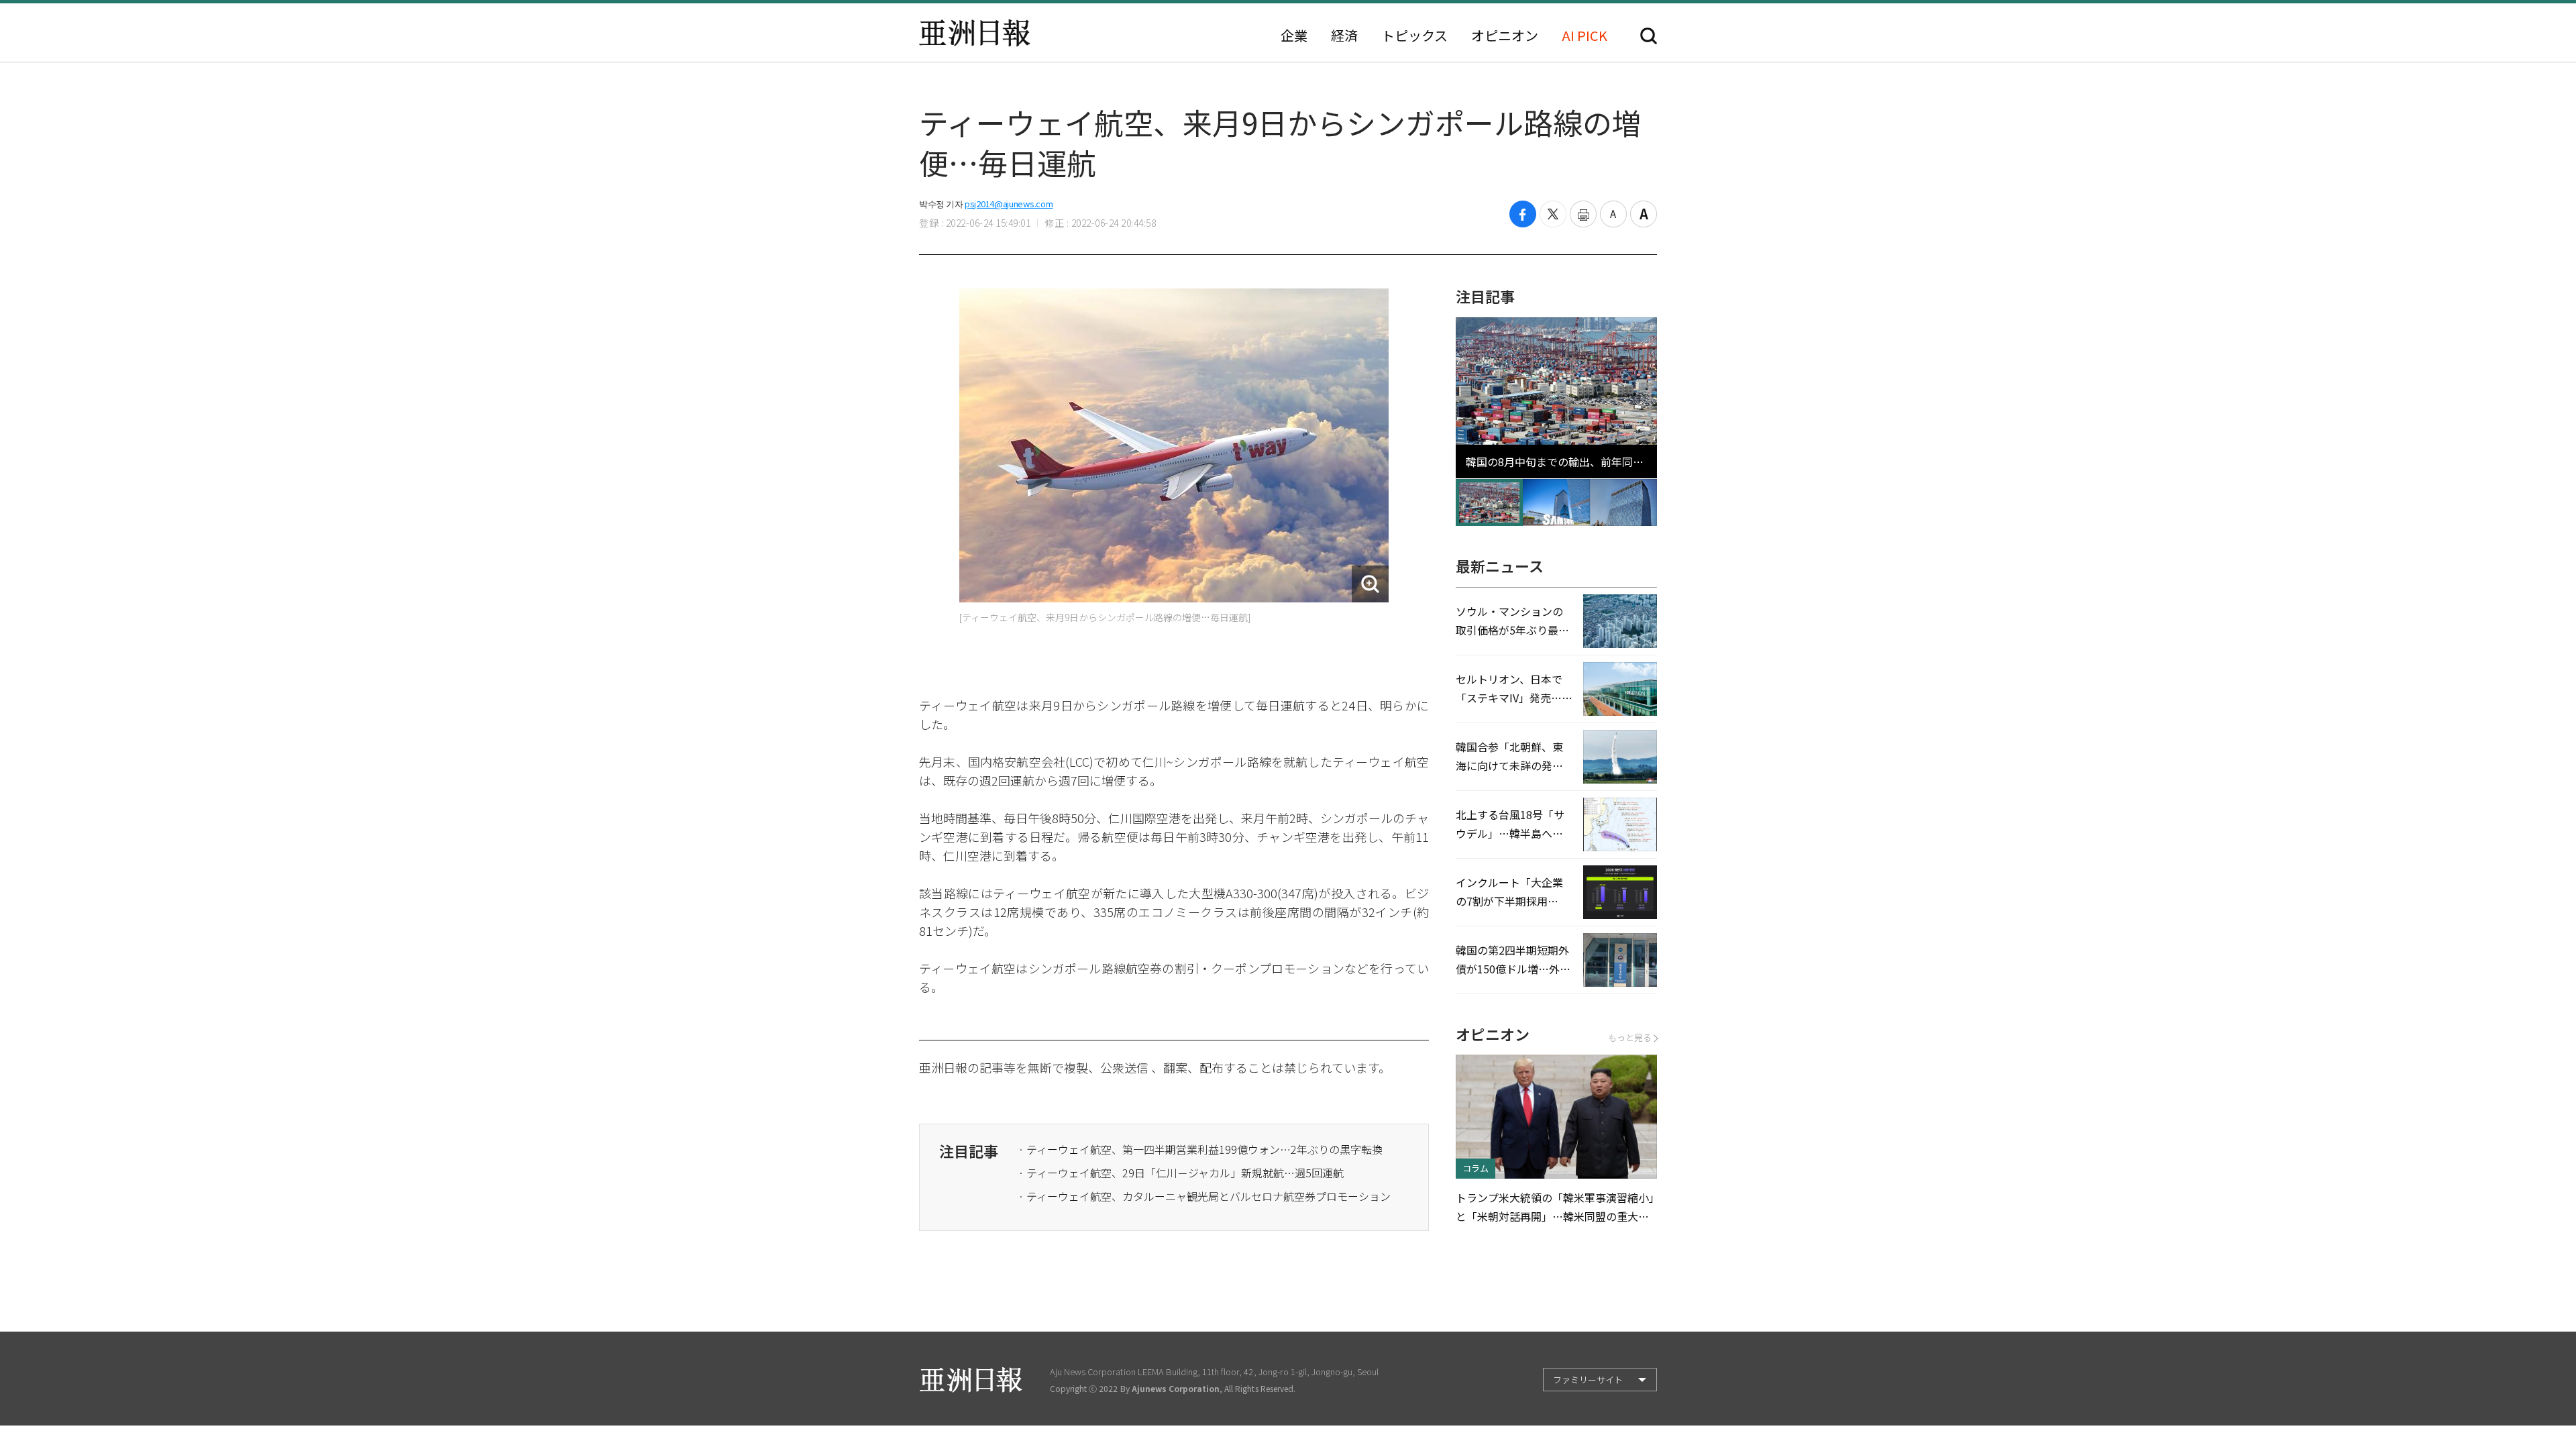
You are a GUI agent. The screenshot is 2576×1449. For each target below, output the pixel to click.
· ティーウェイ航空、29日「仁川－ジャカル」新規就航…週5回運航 (1181, 1173)
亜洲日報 (975, 33)
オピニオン (1505, 36)
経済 (1344, 36)
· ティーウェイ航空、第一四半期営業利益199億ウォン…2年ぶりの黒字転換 (1200, 1149)
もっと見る (1630, 1037)
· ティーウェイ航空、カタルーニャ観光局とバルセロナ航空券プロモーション (1204, 1196)
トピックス (1414, 36)
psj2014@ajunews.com (1009, 204)
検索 (1649, 36)
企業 (1294, 36)
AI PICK (1585, 36)
